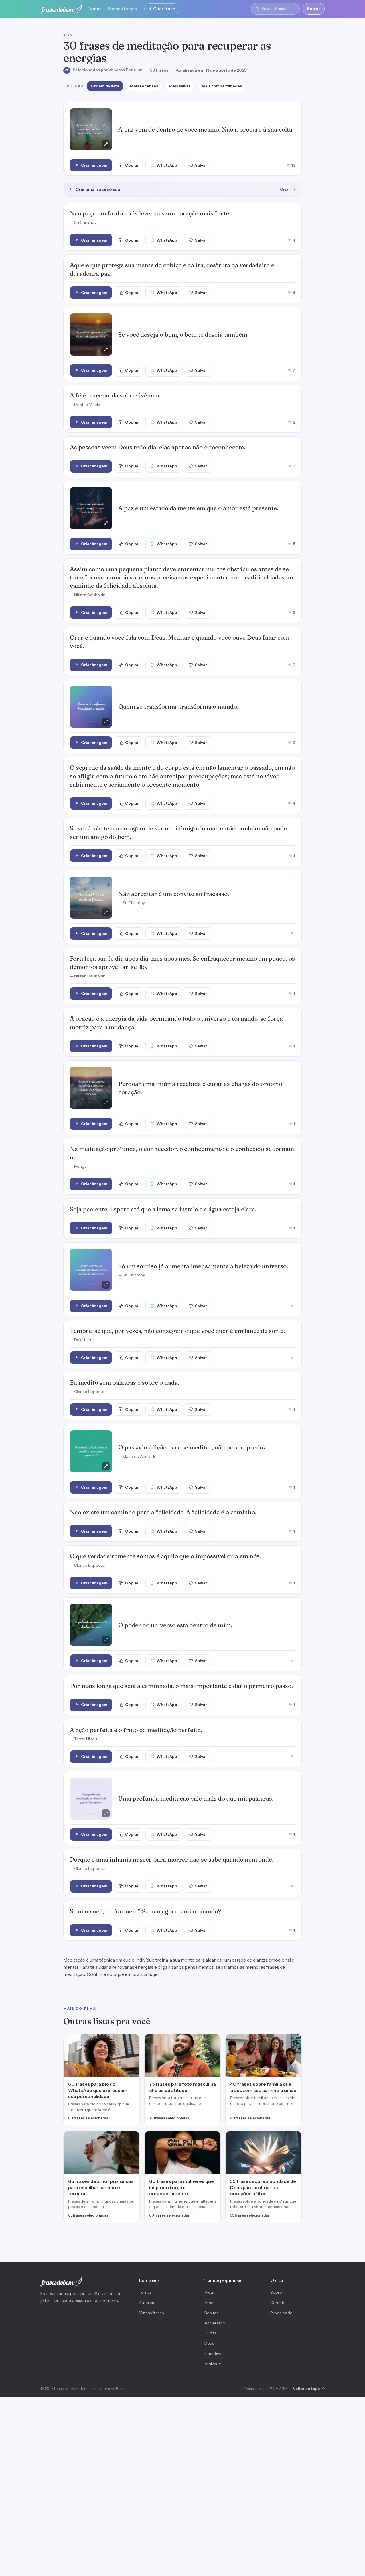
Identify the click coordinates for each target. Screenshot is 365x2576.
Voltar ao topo (309, 2389)
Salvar (201, 165)
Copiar (132, 165)
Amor (210, 2303)
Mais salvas (180, 86)
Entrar (314, 9)
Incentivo (213, 2354)
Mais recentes (144, 86)
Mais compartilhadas (222, 86)
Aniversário (215, 2323)
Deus (209, 2343)
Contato (278, 2303)
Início (68, 34)
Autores (146, 2303)
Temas (95, 9)
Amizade (213, 2364)
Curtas (210, 2333)
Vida (209, 2292)
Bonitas (211, 2313)
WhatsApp (167, 165)
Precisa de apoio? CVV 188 (265, 2389)
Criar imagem (94, 165)
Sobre (276, 2292)
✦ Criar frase (162, 9)
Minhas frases (122, 9)
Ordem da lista (105, 86)
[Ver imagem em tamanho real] (91, 129)
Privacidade (281, 2313)
